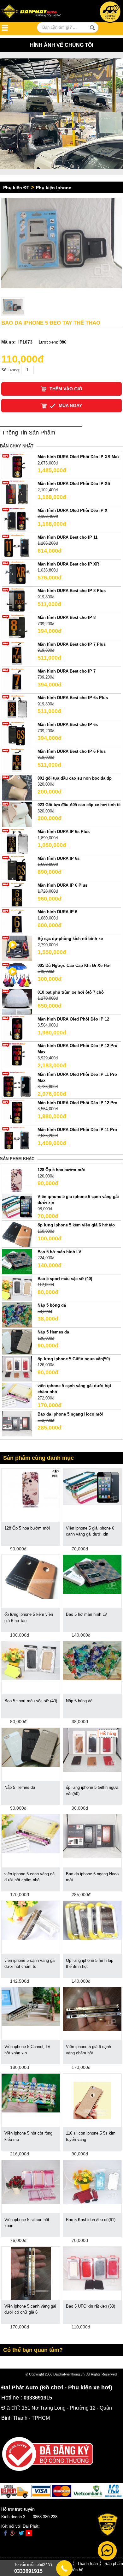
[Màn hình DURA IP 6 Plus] (17, 894)
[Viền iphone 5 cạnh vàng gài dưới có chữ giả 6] (31, 2273)
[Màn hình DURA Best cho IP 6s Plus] (17, 707)
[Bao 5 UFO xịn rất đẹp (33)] (92, 2268)
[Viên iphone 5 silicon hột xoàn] (31, 2182)
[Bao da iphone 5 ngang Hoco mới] (17, 1423)
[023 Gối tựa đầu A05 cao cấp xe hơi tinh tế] (17, 814)
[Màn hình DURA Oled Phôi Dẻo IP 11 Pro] (17, 1139)
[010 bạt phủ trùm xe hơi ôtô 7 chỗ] (17, 1001)
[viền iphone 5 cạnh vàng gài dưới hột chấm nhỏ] (17, 1395)
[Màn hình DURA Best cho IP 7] (17, 680)
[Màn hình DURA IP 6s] (17, 868)
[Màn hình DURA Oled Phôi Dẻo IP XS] (17, 493)
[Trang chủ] (36, 12)
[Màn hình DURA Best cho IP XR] (17, 573)
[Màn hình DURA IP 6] (17, 921)
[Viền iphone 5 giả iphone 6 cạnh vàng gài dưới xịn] (17, 1206)
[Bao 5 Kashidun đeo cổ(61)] (92, 2182)
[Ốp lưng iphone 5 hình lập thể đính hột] (92, 1920)
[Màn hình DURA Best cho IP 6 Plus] (17, 761)
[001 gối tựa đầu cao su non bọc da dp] (17, 787)
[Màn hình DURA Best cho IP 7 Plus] (17, 653)
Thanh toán (88, 2564)
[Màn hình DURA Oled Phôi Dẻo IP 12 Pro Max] (17, 1055)
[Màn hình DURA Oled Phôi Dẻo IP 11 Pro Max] (17, 1084)
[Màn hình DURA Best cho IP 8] (17, 627)
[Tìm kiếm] (92, 28)
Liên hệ (77, 2570)
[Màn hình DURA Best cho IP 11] (17, 546)
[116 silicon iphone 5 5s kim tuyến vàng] (92, 2100)
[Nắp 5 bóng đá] (17, 1315)
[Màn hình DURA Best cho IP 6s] (17, 734)
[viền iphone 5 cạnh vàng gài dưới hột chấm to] (31, 1920)
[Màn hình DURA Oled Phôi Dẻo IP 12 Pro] (17, 1112)
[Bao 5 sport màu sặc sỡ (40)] (17, 1288)
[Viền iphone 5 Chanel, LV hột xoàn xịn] (31, 2006)
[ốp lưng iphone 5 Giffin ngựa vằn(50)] (17, 1368)
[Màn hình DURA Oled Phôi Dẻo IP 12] (17, 1028)
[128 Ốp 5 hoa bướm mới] (17, 1179)
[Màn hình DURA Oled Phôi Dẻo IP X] (17, 520)
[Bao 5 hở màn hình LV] (17, 1261)
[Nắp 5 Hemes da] (17, 1342)
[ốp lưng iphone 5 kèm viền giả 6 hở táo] (17, 1234)
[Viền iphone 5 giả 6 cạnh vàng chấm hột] (92, 2009)
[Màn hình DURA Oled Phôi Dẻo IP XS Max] (17, 466)
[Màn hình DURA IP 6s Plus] (17, 841)
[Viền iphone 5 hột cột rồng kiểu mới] (31, 2093)
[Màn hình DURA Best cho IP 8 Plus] (17, 600)
